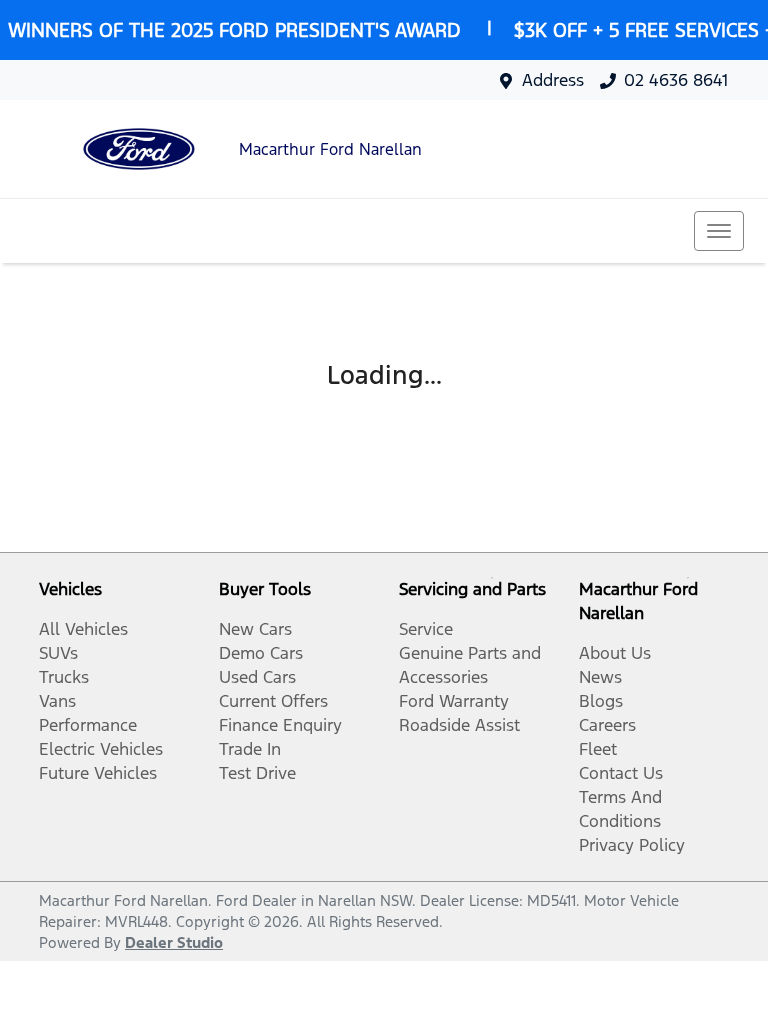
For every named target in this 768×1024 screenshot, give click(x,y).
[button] (719, 231)
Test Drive (257, 773)
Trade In (250, 749)
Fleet (598, 749)
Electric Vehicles (101, 749)
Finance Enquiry (280, 725)
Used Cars (257, 677)
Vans (57, 701)
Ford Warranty (454, 701)
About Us (615, 653)
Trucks (64, 677)
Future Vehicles (98, 773)
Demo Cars (261, 653)
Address (553, 80)
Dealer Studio (174, 942)
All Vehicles (83, 629)
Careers (607, 725)
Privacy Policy (632, 845)
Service (426, 629)
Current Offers (273, 701)
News (600, 677)
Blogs (601, 701)
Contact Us (621, 773)
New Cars (255, 629)
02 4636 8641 (676, 80)
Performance (88, 725)
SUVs (58, 653)
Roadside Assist (459, 725)
